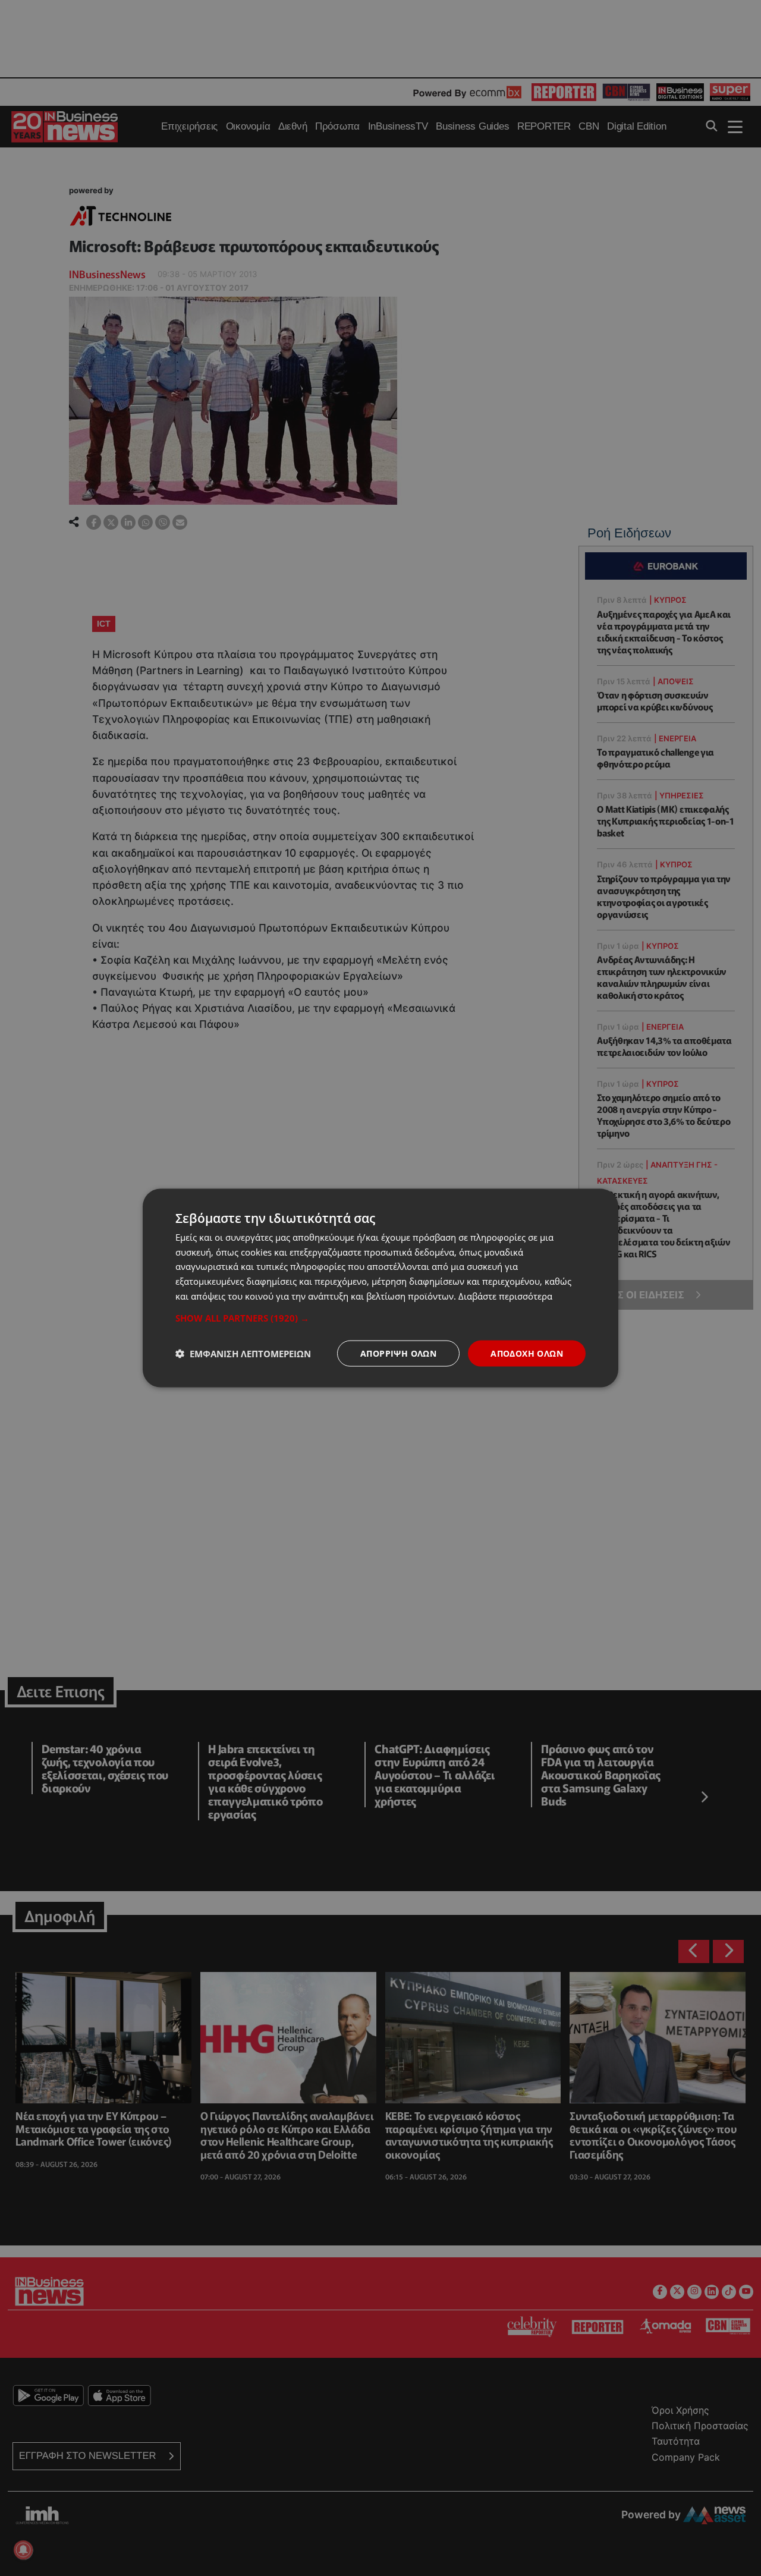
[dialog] (380, 1288)
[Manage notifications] (23, 2550)
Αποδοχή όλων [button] (527, 1353)
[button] (380, 1317)
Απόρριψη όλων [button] (398, 1353)
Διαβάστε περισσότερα (505, 1295)
